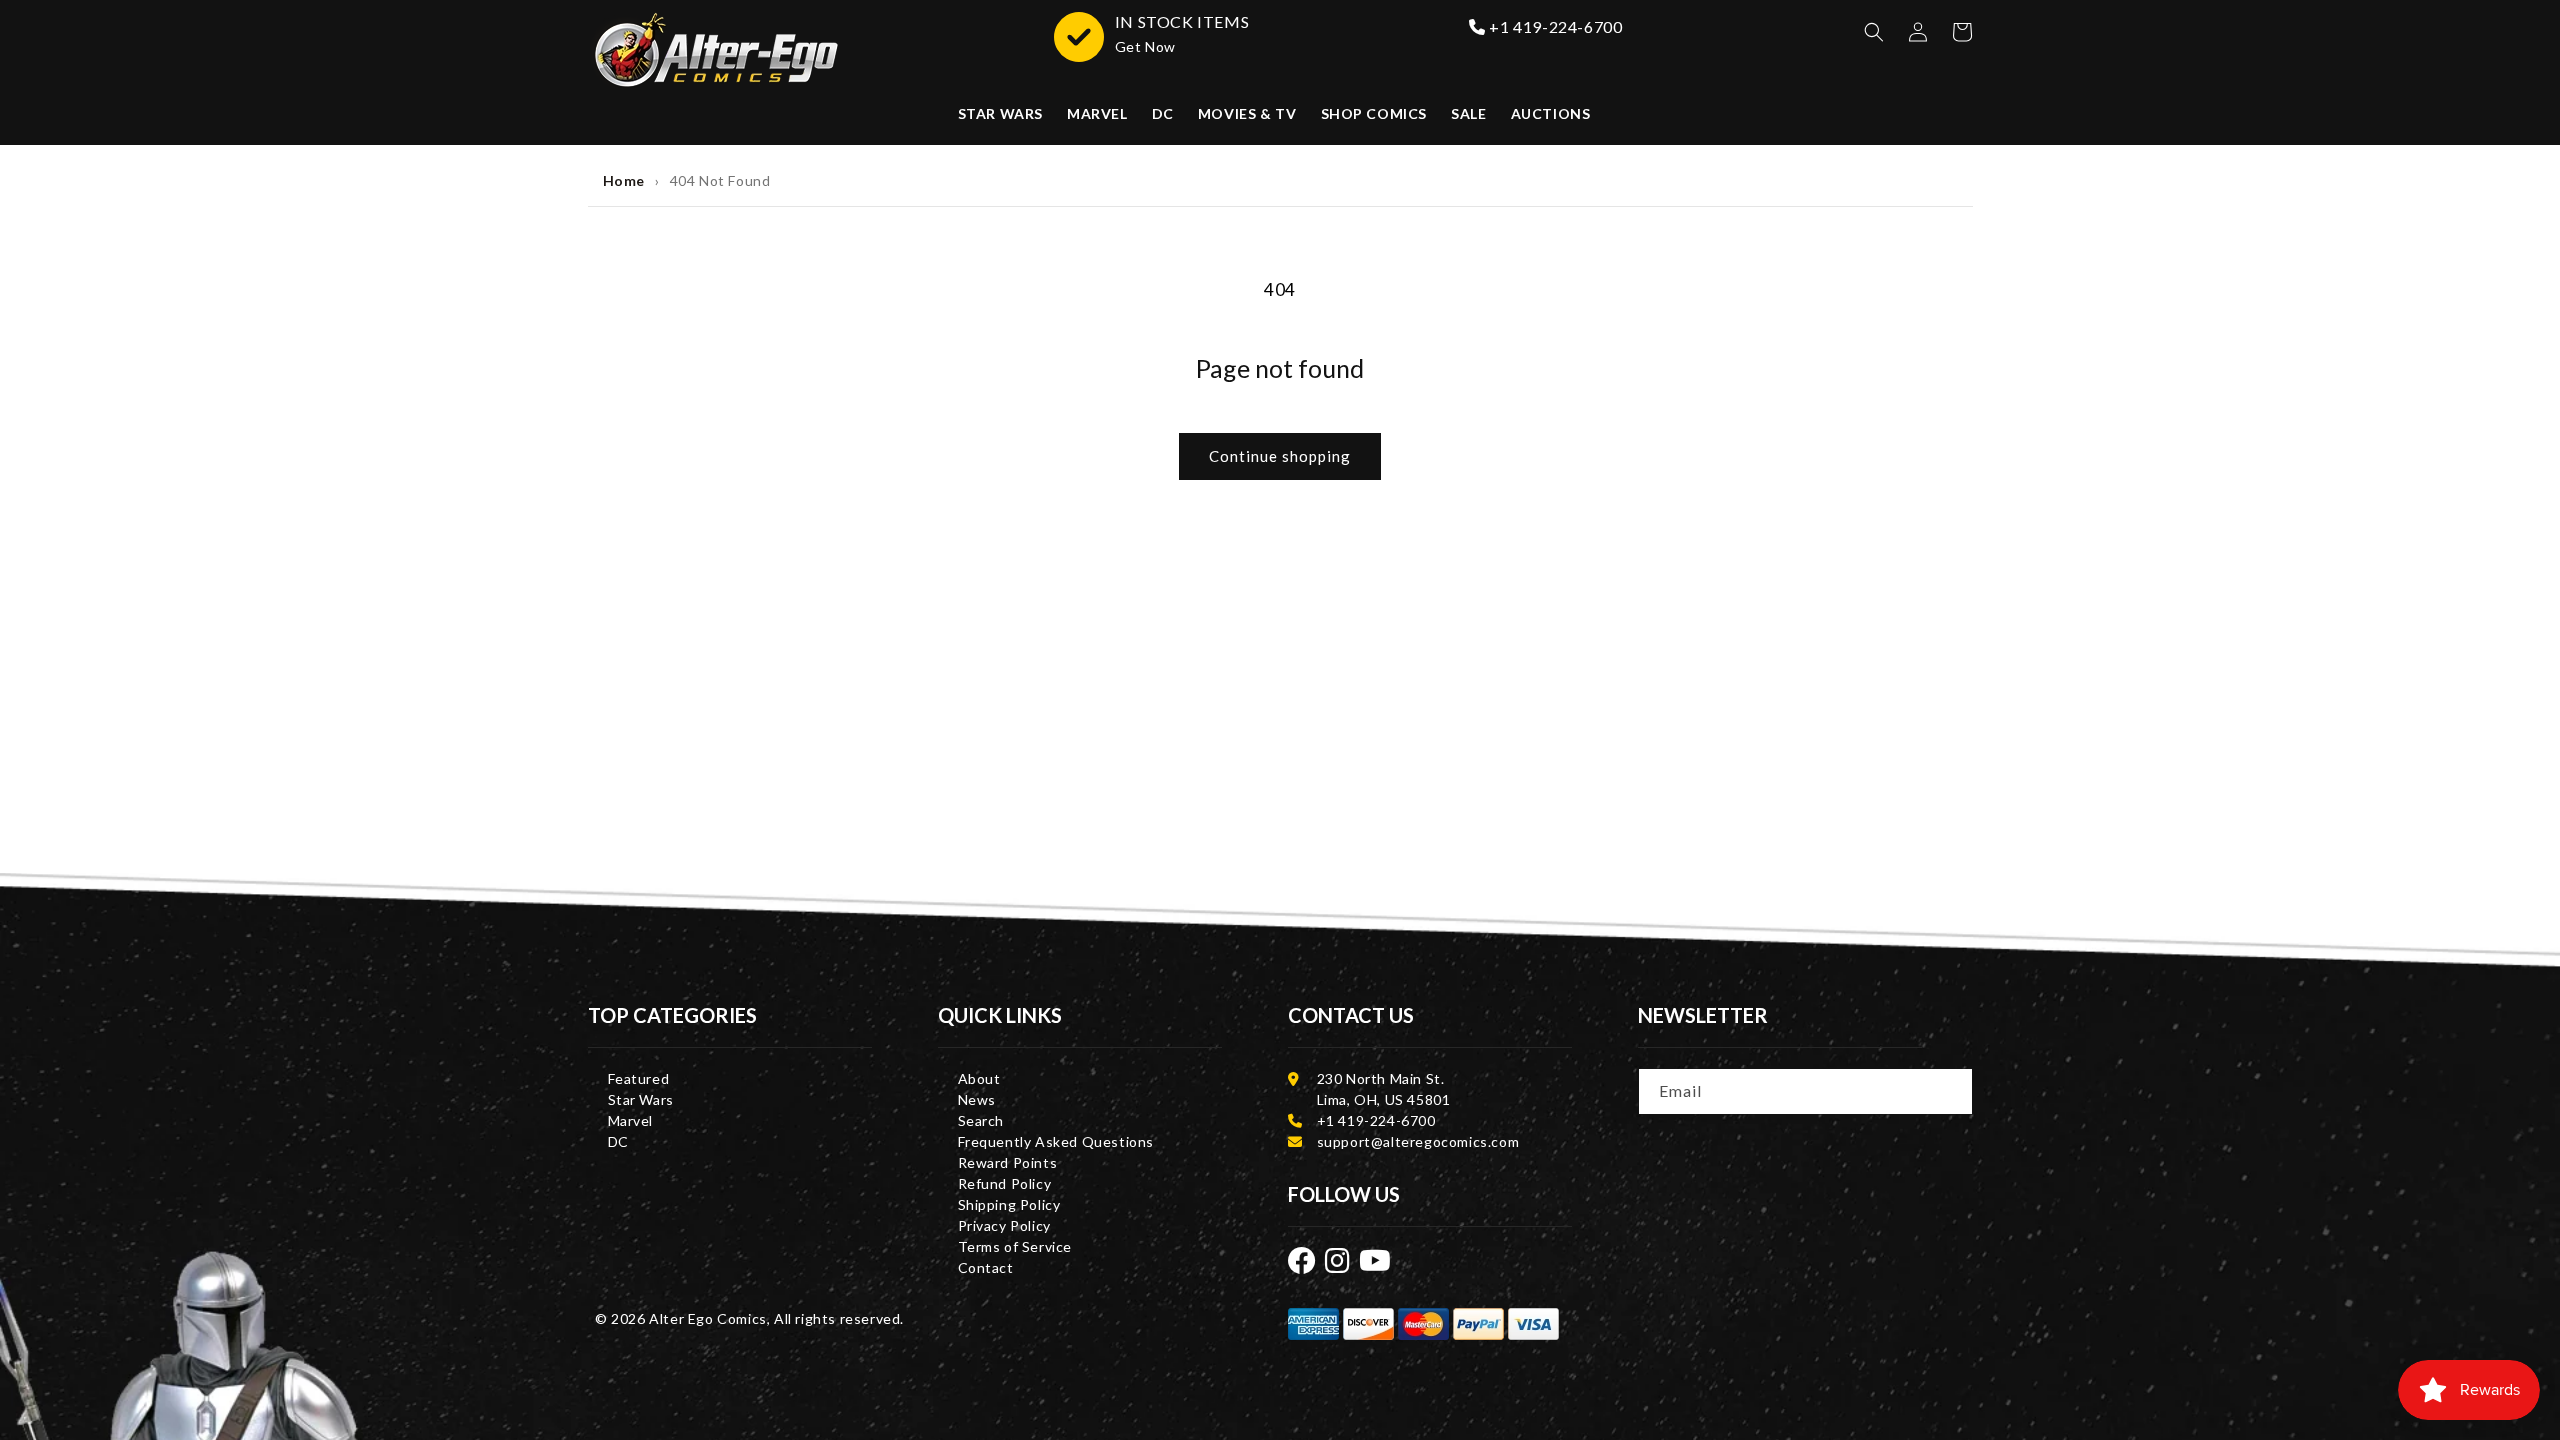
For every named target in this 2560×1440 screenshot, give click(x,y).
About (979, 1078)
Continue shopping (1280, 456)
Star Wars (641, 1099)
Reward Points (1008, 1162)
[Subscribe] (1951, 1090)
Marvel (631, 1120)
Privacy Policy (1004, 1225)
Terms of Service (1015, 1246)
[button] (1874, 32)
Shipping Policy (1009, 1204)
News (977, 1099)
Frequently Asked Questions (1056, 1141)
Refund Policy (1005, 1183)
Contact (986, 1267)
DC (618, 1141)
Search (981, 1120)
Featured (639, 1078)
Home (624, 180)
